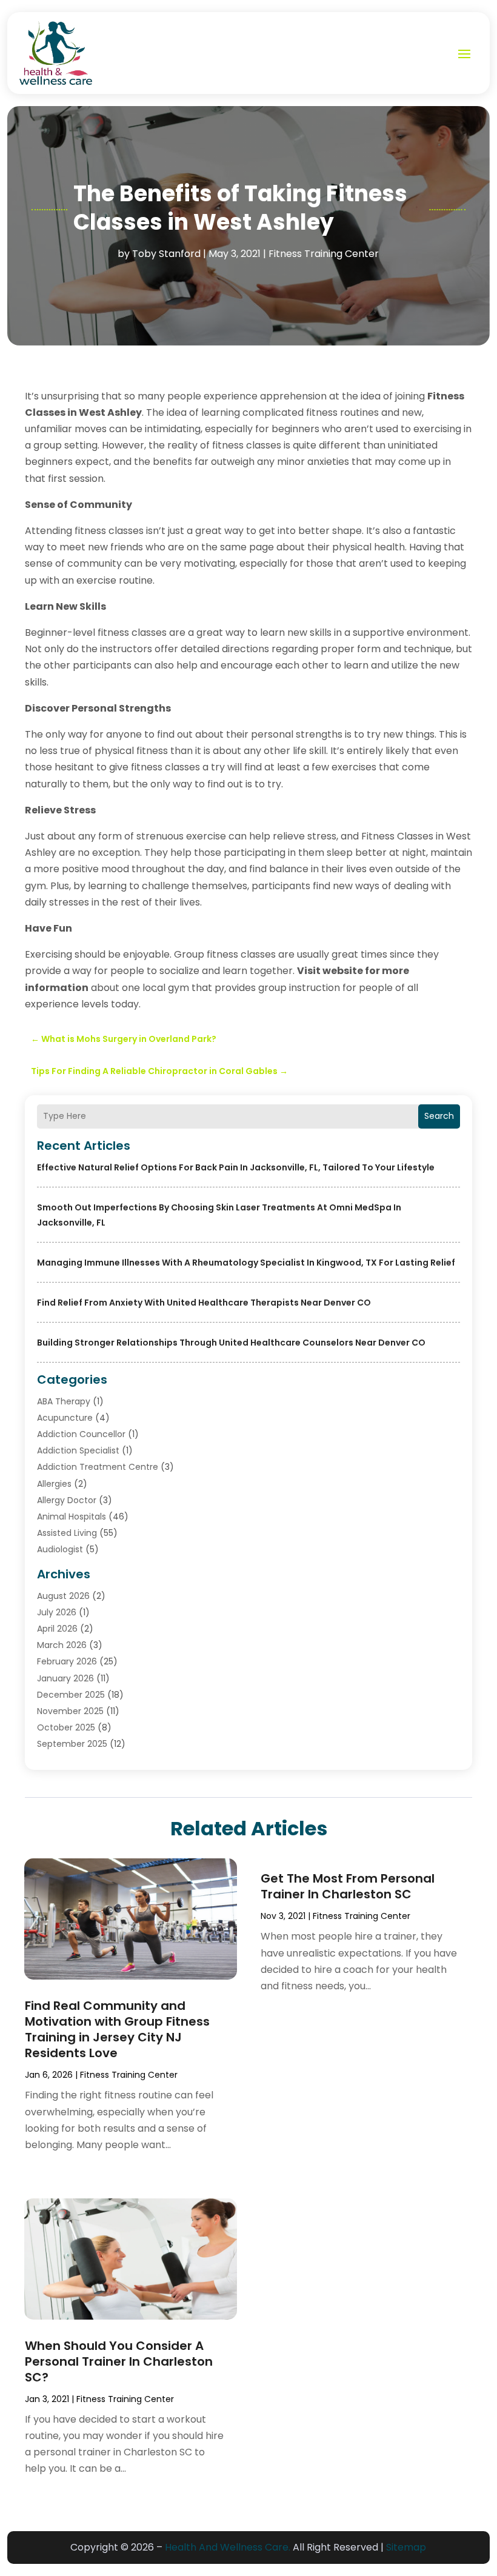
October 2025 (66, 1727)
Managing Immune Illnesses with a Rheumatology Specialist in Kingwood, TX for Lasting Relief (246, 1263)
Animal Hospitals (72, 1517)
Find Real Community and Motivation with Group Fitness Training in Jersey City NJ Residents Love (117, 2029)
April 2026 (57, 1629)
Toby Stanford (166, 254)
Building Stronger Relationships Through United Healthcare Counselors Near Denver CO (231, 1343)
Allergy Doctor (67, 1500)
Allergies (54, 1484)
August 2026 (63, 1596)
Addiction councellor (81, 1434)
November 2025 (70, 1711)
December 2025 (71, 1695)
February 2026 (67, 1661)
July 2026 (57, 1612)
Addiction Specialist (78, 1450)
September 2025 (72, 1744)
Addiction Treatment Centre (98, 1467)
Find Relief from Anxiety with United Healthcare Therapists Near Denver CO (204, 1303)
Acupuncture (65, 1418)
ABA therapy (64, 1401)
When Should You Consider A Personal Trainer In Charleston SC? (119, 2361)
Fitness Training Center (324, 254)
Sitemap (406, 2547)
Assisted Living (67, 1533)
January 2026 (65, 1678)
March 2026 (62, 1645)
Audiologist (60, 1549)
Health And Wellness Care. (228, 2547)
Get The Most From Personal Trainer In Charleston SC (348, 1886)
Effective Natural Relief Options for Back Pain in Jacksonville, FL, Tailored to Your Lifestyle (236, 1167)
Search (439, 1116)
